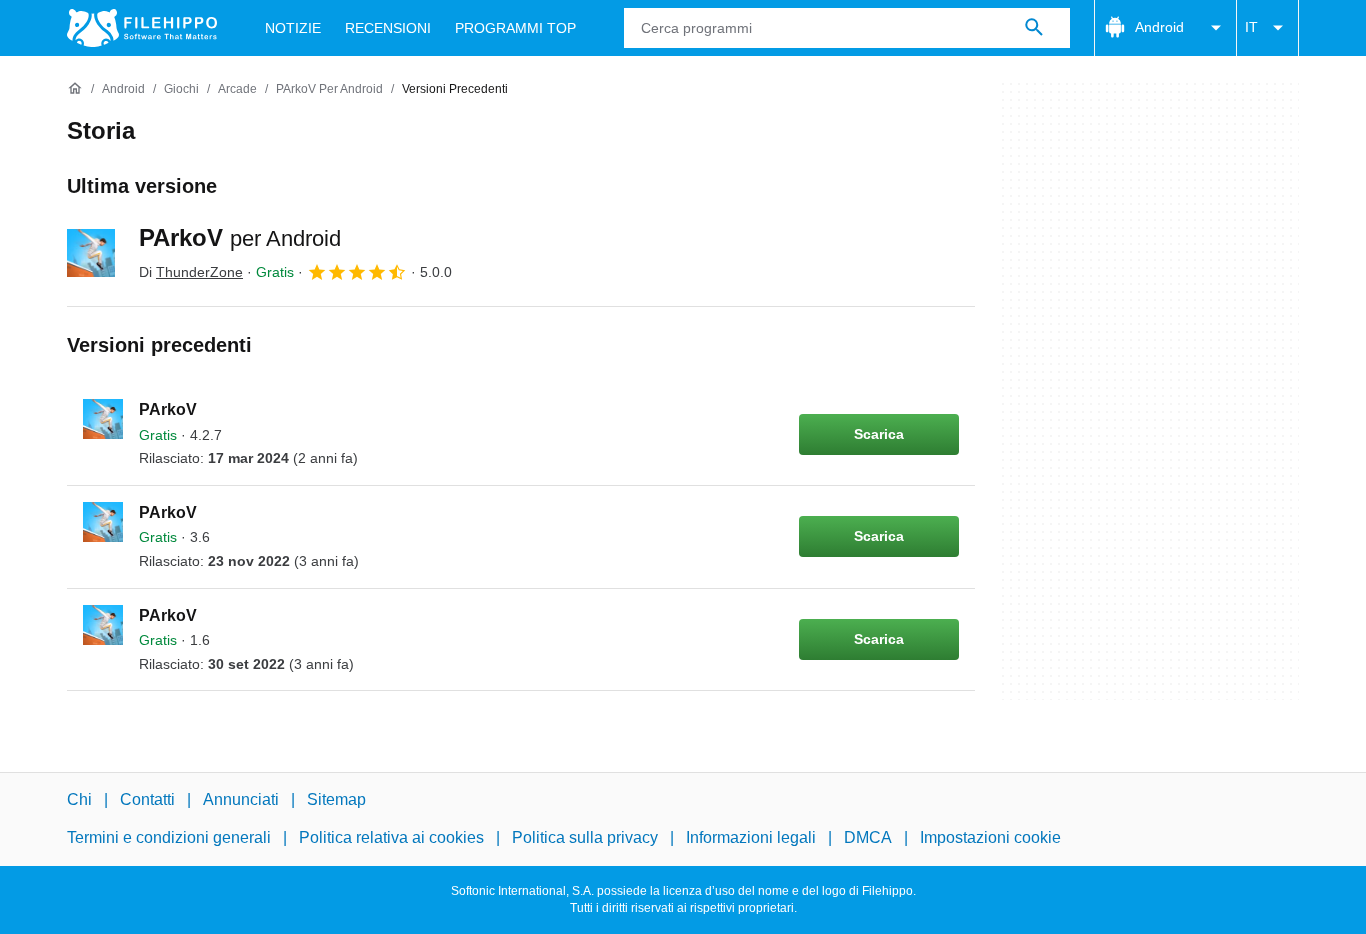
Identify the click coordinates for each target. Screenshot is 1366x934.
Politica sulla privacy (585, 837)
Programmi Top (515, 28)
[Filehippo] (142, 28)
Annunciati (241, 799)
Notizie (293, 28)
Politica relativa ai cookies (391, 837)
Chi (79, 799)
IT (1251, 27)
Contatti (147, 799)
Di (191, 272)
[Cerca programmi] (1034, 28)
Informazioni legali (751, 837)
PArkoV (240, 237)
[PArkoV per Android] (91, 253)
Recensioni (388, 28)
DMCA (868, 837)
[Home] (75, 89)
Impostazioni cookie (990, 837)
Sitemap (336, 799)
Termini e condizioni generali (169, 837)
